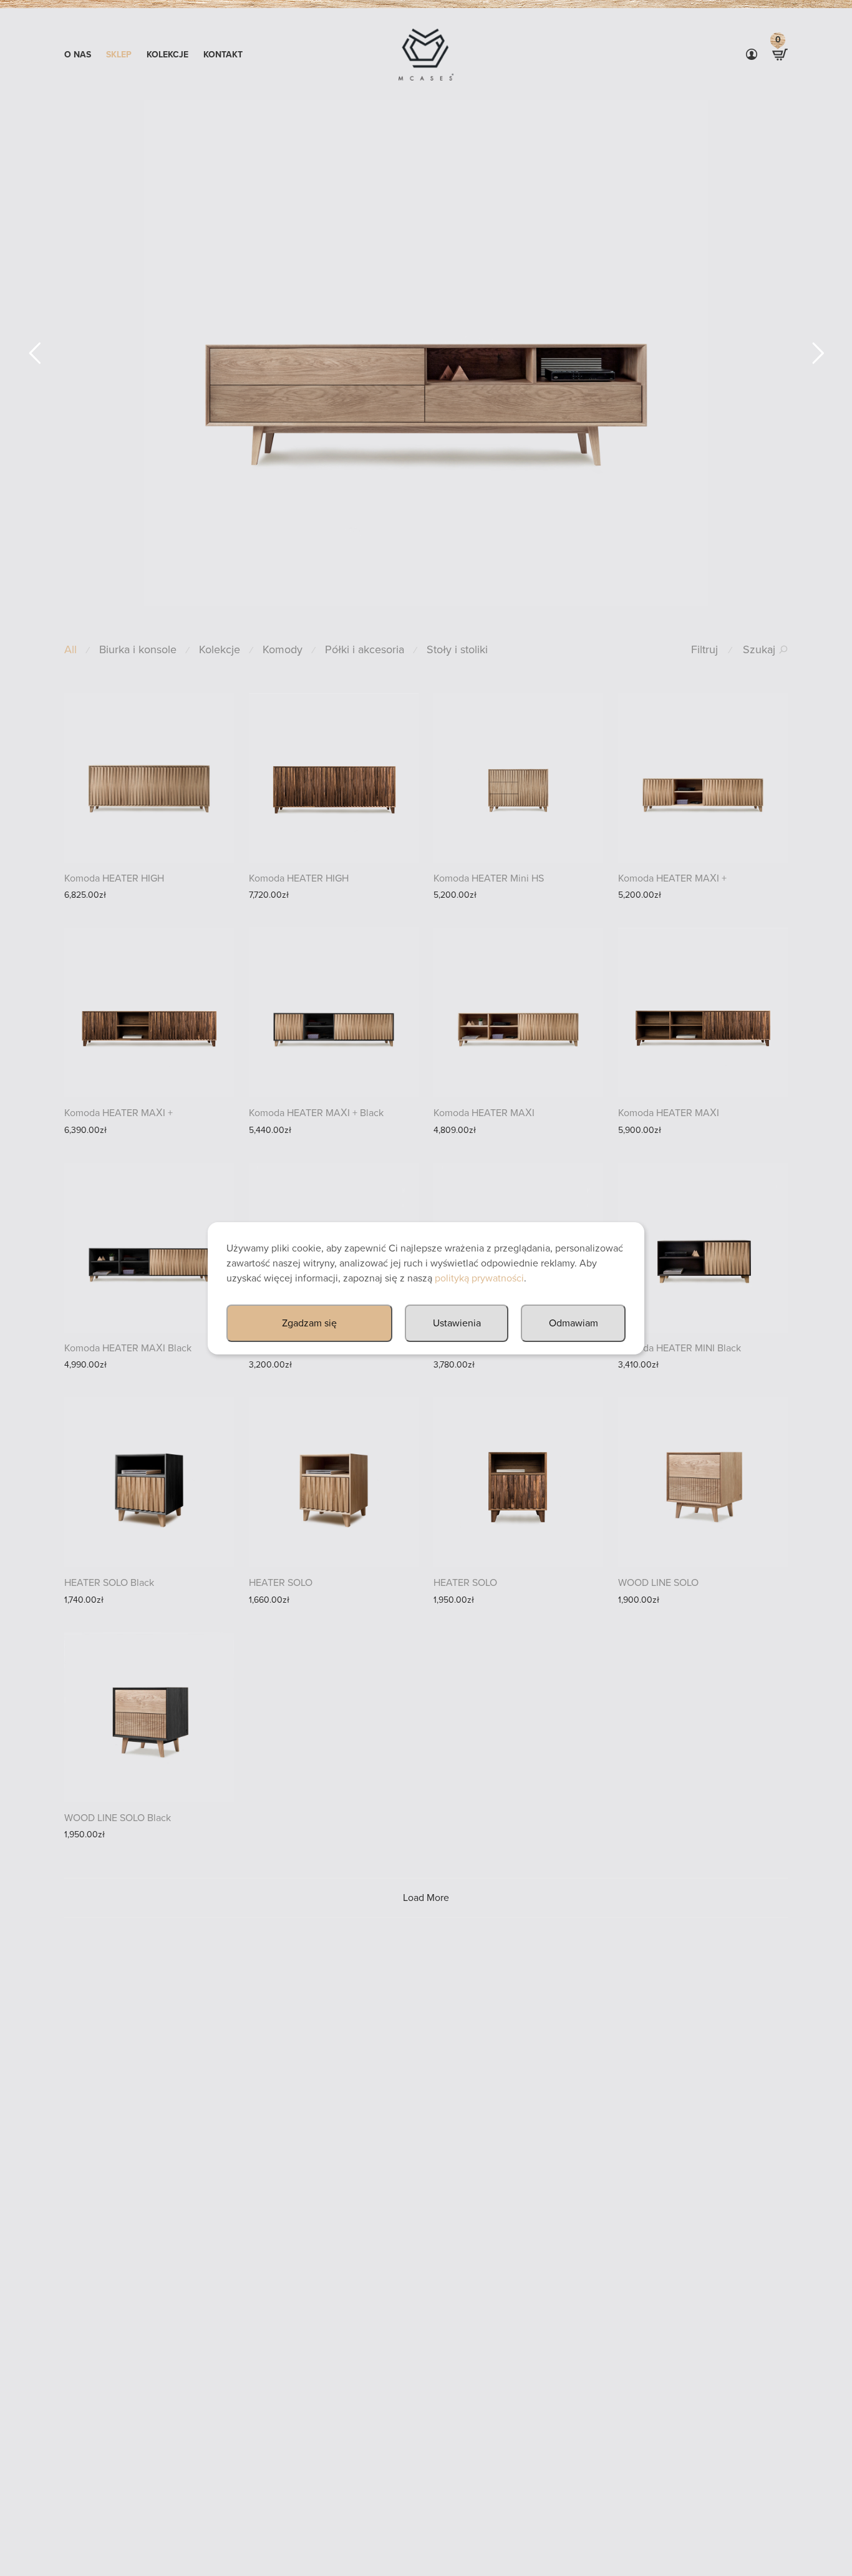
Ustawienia (457, 1323)
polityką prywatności (479, 1278)
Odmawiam (574, 1323)
